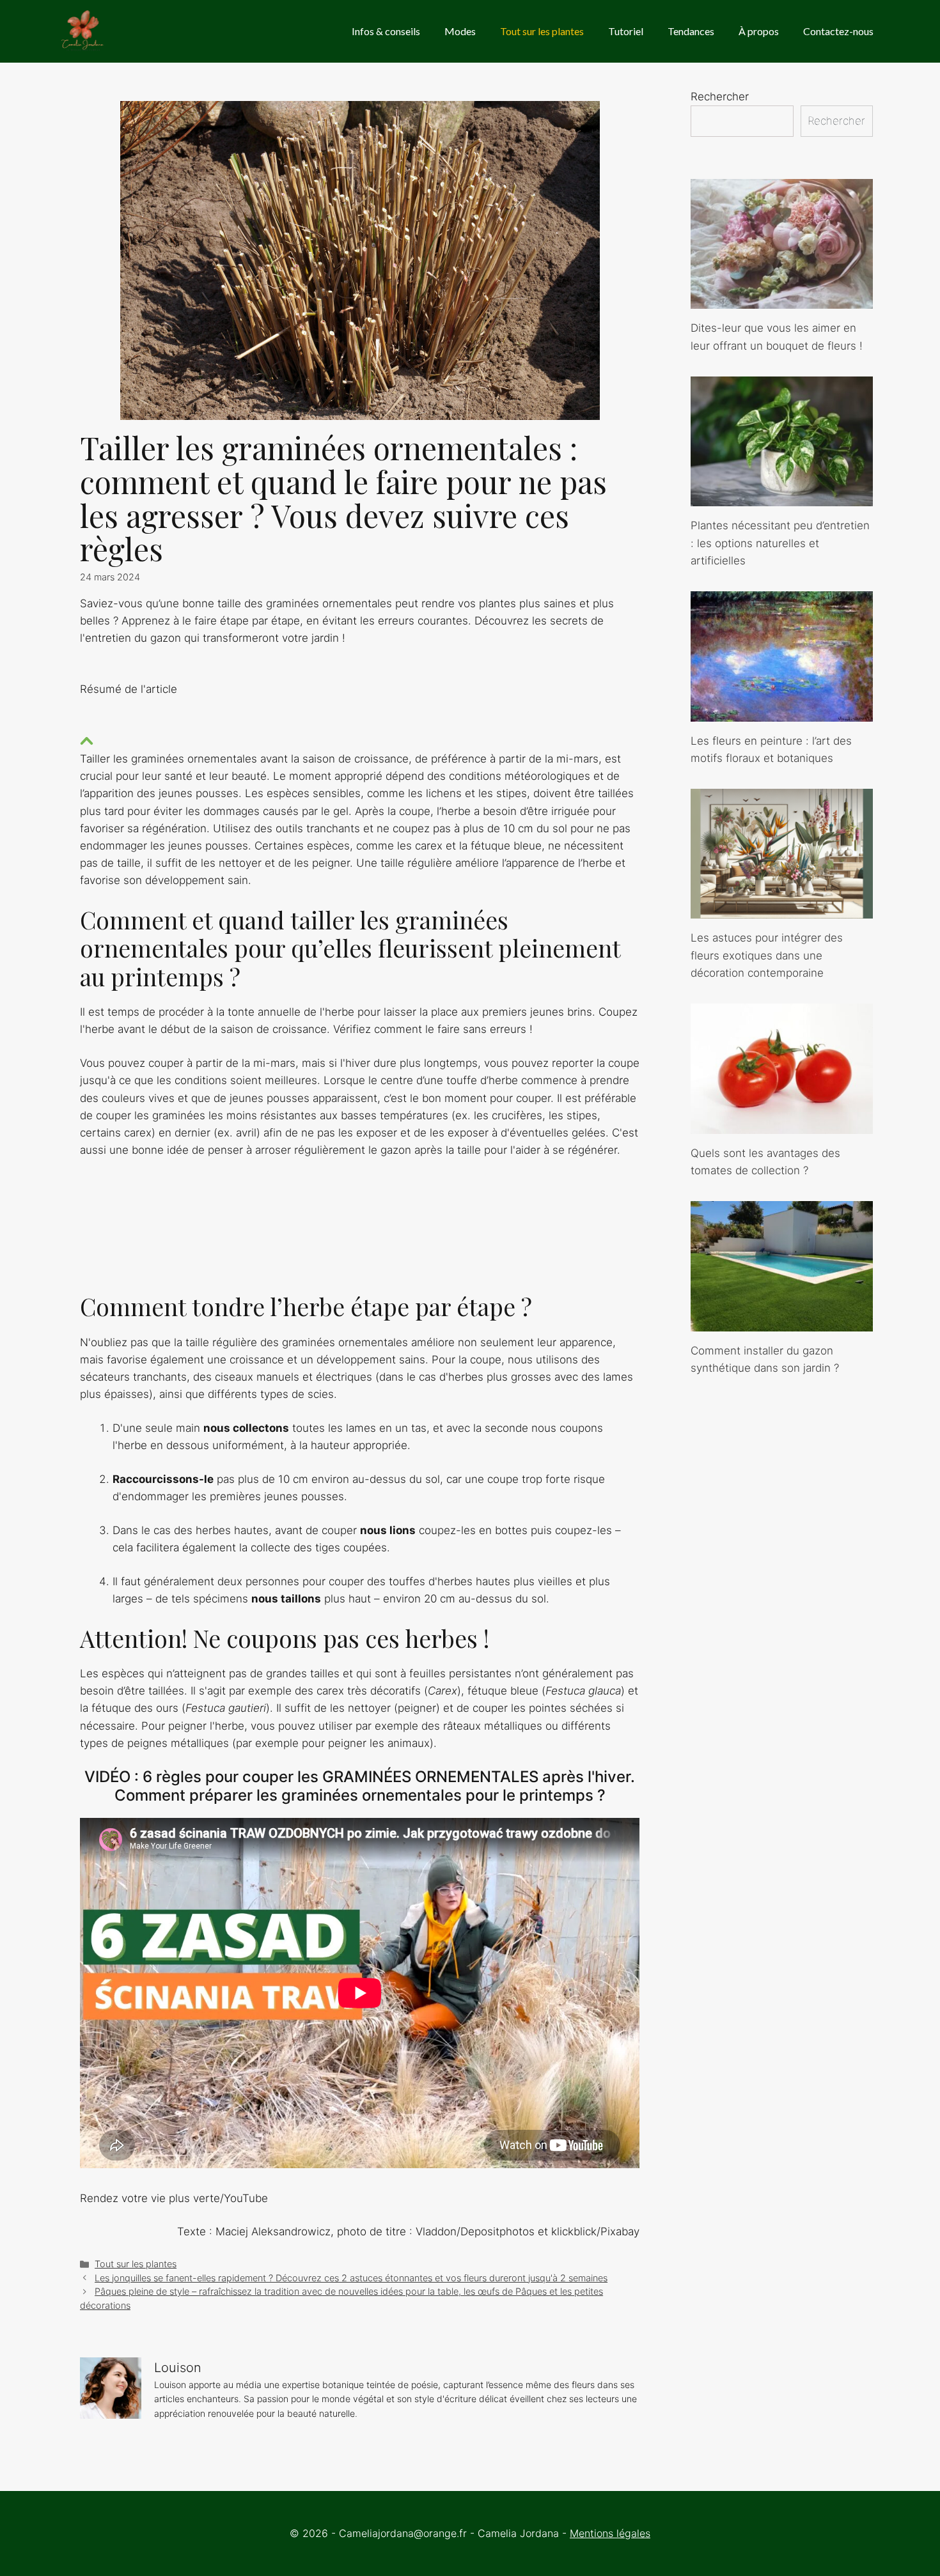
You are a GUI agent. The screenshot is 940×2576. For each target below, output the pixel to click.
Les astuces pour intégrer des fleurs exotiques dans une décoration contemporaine (767, 955)
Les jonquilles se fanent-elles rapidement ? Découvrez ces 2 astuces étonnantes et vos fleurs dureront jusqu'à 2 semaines (351, 2278)
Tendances (691, 31)
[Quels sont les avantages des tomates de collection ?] (782, 1124)
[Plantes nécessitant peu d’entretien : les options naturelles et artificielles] (782, 497)
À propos (759, 31)
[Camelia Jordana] (83, 31)
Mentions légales (610, 2533)
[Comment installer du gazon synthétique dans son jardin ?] (782, 1322)
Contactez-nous (838, 31)
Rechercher (720, 97)
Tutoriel (626, 31)
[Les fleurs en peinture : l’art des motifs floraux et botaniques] (782, 712)
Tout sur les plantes (542, 31)
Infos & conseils (386, 31)
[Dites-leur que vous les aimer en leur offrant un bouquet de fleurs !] (782, 300)
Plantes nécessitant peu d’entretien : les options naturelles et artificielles (780, 543)
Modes (460, 31)
